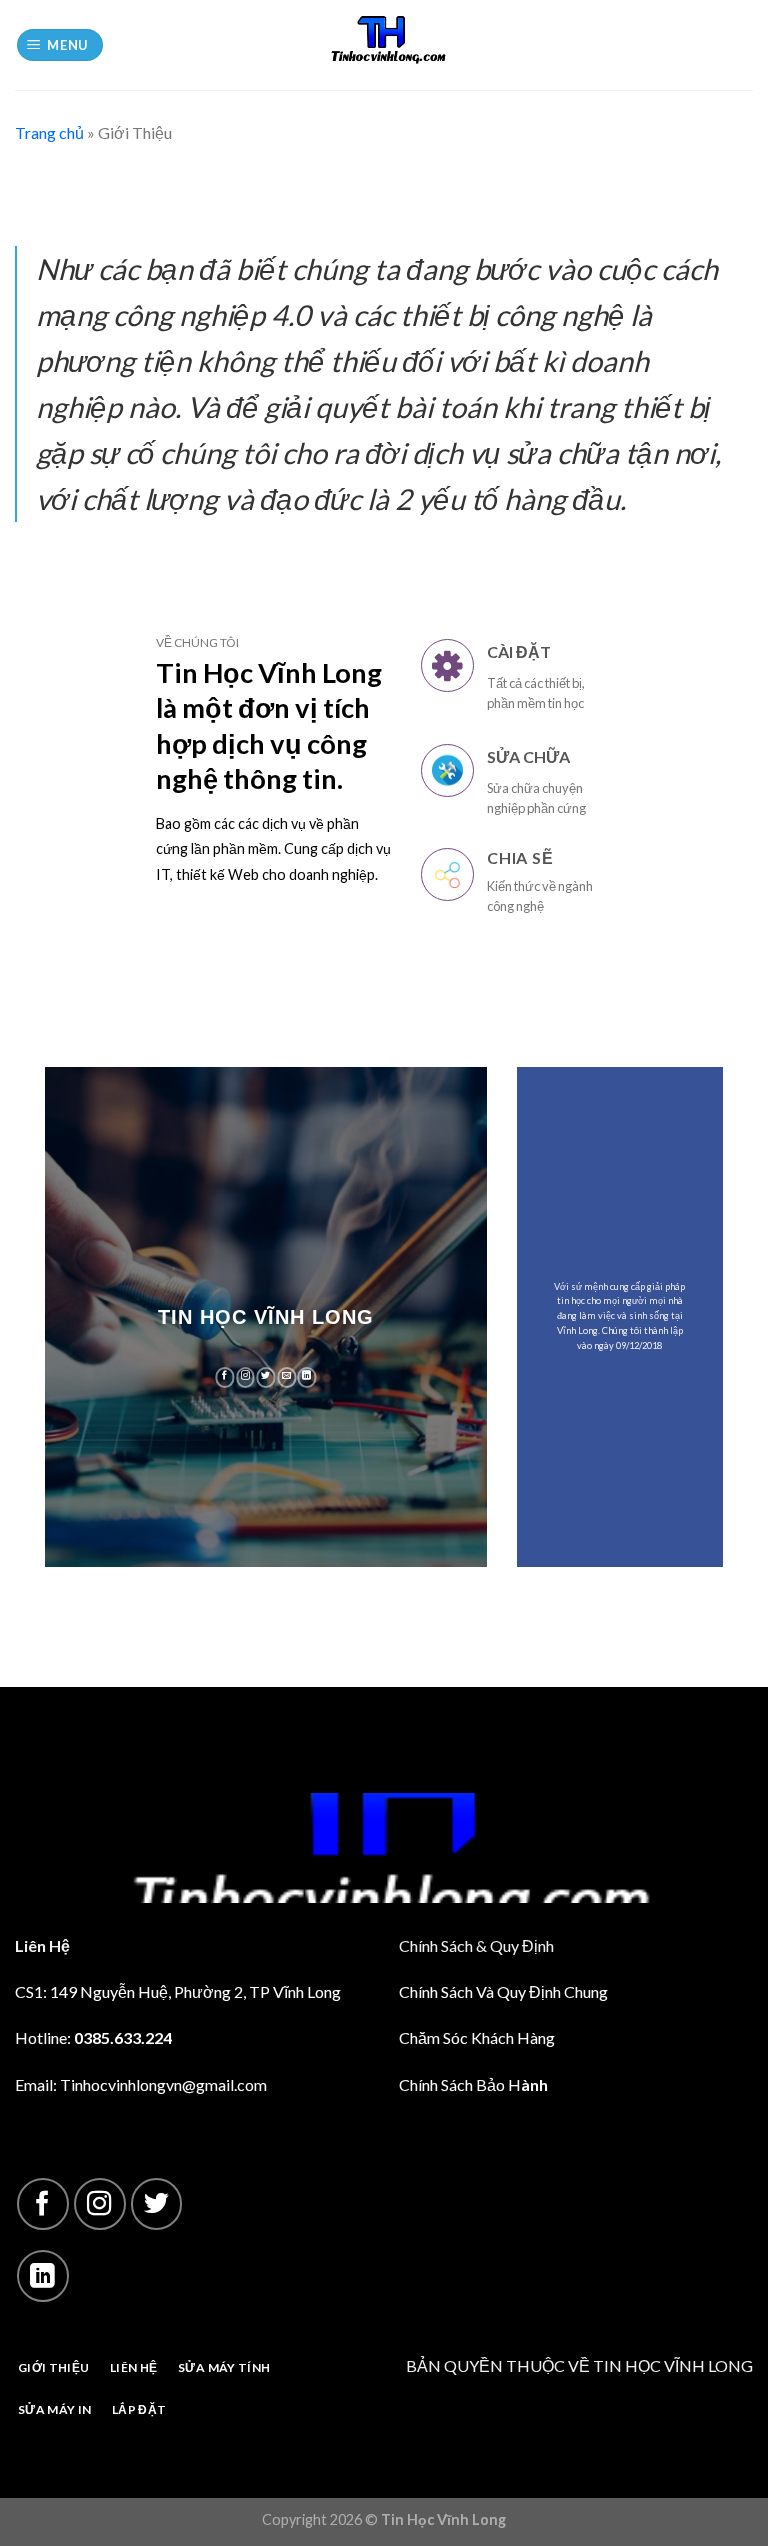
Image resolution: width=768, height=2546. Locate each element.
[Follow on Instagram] (245, 1377)
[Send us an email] (286, 1377)
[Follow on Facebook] (225, 1377)
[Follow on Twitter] (266, 1377)
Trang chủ (49, 132)
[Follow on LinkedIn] (307, 1377)
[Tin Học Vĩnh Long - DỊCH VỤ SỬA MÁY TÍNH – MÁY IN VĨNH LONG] (384, 45)
